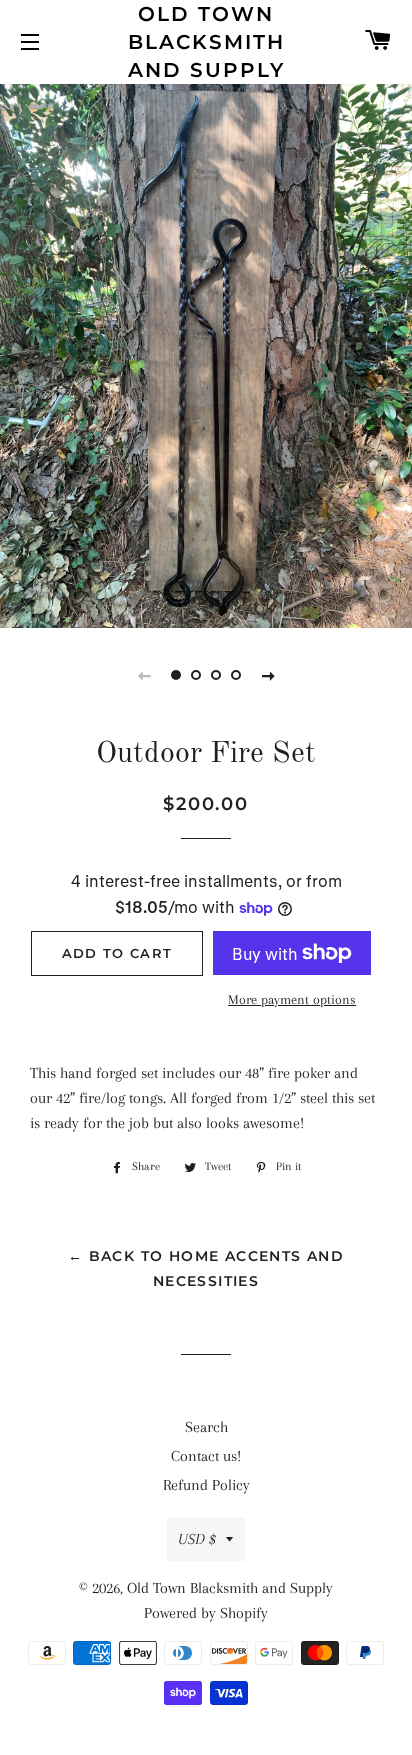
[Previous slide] (144, 675)
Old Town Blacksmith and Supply (206, 42)
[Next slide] (268, 675)
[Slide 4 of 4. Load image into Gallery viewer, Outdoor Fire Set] (236, 675)
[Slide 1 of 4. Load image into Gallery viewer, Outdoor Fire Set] (176, 675)
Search (206, 1427)
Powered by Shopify (206, 1613)
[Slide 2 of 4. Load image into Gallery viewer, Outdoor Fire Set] (196, 675)
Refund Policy (206, 1485)
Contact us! (206, 1456)
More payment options (292, 999)
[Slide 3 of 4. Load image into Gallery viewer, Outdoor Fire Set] (216, 675)
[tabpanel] (206, 353)
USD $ (197, 1539)
